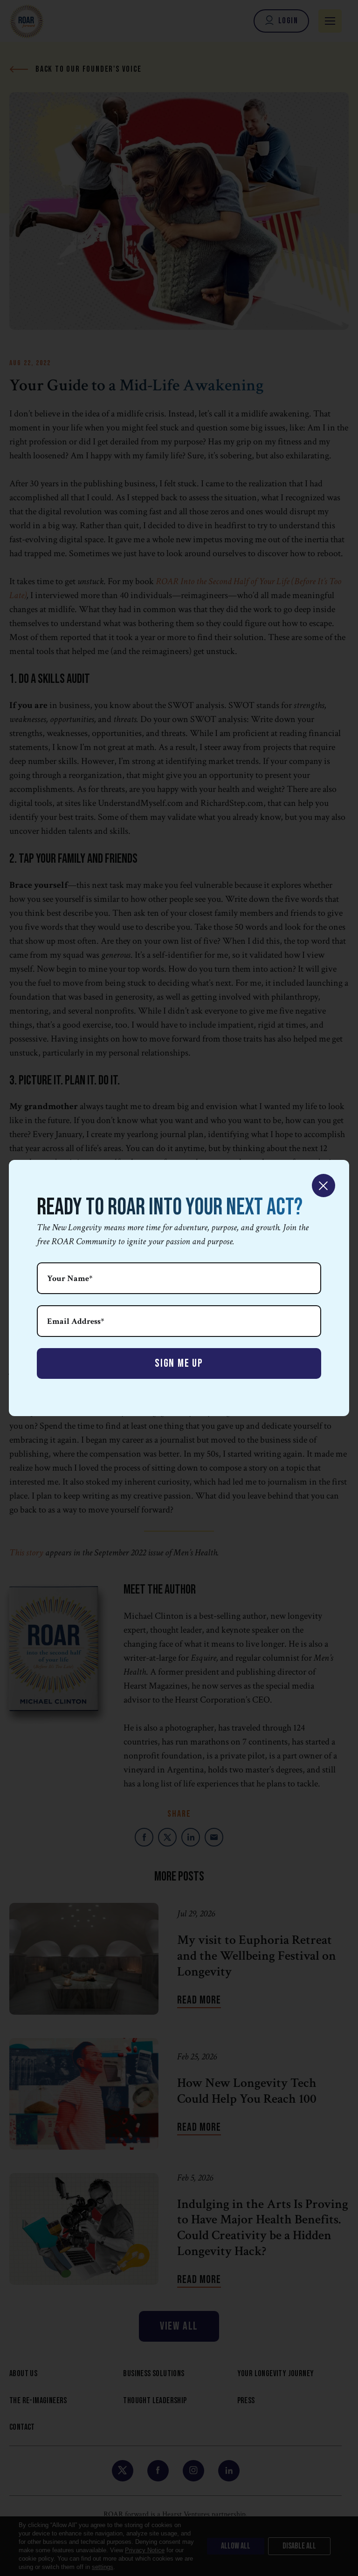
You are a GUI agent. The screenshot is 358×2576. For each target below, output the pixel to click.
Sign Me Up (179, 1363)
